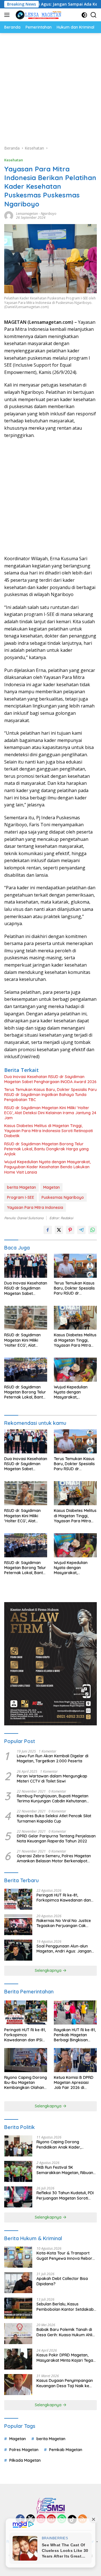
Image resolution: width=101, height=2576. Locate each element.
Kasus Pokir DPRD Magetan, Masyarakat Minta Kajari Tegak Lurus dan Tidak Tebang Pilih (66, 2358)
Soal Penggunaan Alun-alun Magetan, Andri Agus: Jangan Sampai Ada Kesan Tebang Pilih (66, 1949)
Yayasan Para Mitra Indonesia (35, 1207)
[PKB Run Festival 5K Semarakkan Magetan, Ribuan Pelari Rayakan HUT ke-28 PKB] (18, 2171)
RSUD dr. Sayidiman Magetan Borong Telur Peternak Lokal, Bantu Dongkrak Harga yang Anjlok (46, 1149)
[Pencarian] (94, 15)
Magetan (51, 1187)
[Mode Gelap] (84, 15)
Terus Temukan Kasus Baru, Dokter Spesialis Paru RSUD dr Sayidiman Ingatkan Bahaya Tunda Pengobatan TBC (50, 1095)
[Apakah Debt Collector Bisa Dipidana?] (18, 2283)
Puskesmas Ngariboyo (63, 1197)
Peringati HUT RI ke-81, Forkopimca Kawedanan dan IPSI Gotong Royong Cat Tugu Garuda (64, 1898)
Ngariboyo (49, 214)
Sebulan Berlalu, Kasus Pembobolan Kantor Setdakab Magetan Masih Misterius (65, 2307)
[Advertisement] (50, 86)
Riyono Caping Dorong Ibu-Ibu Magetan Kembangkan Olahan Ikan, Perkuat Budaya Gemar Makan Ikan (26, 2083)
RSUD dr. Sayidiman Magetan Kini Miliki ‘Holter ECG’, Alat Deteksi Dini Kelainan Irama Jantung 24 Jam (50, 1113)
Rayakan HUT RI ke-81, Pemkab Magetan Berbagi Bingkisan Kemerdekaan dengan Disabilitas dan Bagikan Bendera (75, 2035)
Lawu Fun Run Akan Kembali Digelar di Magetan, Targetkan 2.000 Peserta (53, 1758)
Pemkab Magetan (66, 2450)
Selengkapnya (49, 1970)
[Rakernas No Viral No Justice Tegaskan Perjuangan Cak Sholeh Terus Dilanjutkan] (18, 1925)
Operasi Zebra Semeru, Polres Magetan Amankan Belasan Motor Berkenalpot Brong (54, 1858)
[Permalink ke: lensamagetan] (9, 215)
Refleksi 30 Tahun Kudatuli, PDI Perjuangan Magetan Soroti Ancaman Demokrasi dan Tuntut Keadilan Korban (67, 2195)
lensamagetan (27, 214)
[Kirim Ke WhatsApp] (93, 1230)
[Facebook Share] (48, 1230)
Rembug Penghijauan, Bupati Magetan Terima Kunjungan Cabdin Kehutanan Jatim (53, 1798)
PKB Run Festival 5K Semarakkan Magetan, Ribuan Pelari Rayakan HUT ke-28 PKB (65, 2170)
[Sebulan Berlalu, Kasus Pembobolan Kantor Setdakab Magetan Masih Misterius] (18, 2308)
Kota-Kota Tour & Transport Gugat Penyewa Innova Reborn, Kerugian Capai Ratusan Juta (66, 2256)
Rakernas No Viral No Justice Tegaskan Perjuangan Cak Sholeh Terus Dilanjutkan (64, 1923)
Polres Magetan (24, 2450)
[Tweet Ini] (59, 1230)
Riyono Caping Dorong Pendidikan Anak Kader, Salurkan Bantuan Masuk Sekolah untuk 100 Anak (60, 2144)
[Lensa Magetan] (38, 15)
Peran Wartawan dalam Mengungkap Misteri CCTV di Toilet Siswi (52, 1779)
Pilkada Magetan (25, 2460)
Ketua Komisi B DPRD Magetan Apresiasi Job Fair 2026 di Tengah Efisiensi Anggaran (74, 2083)
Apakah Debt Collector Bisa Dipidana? (62, 2281)
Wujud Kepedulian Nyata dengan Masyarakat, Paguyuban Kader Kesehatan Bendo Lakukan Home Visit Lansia (47, 1167)
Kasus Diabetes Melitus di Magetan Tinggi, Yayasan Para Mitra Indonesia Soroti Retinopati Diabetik (49, 1131)
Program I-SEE (21, 1197)
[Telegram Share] (81, 1230)
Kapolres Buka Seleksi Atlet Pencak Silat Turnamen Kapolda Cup (54, 1818)
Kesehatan (14, 160)
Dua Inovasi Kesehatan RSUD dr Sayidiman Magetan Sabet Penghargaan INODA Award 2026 (50, 1079)
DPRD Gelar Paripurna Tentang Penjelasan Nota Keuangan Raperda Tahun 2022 (56, 1839)
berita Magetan (21, 1187)
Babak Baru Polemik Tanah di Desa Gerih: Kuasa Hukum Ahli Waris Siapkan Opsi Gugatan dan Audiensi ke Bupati (64, 2332)
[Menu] (8, 15)
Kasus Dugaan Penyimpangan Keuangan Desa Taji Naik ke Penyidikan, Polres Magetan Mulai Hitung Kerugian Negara (65, 2383)
